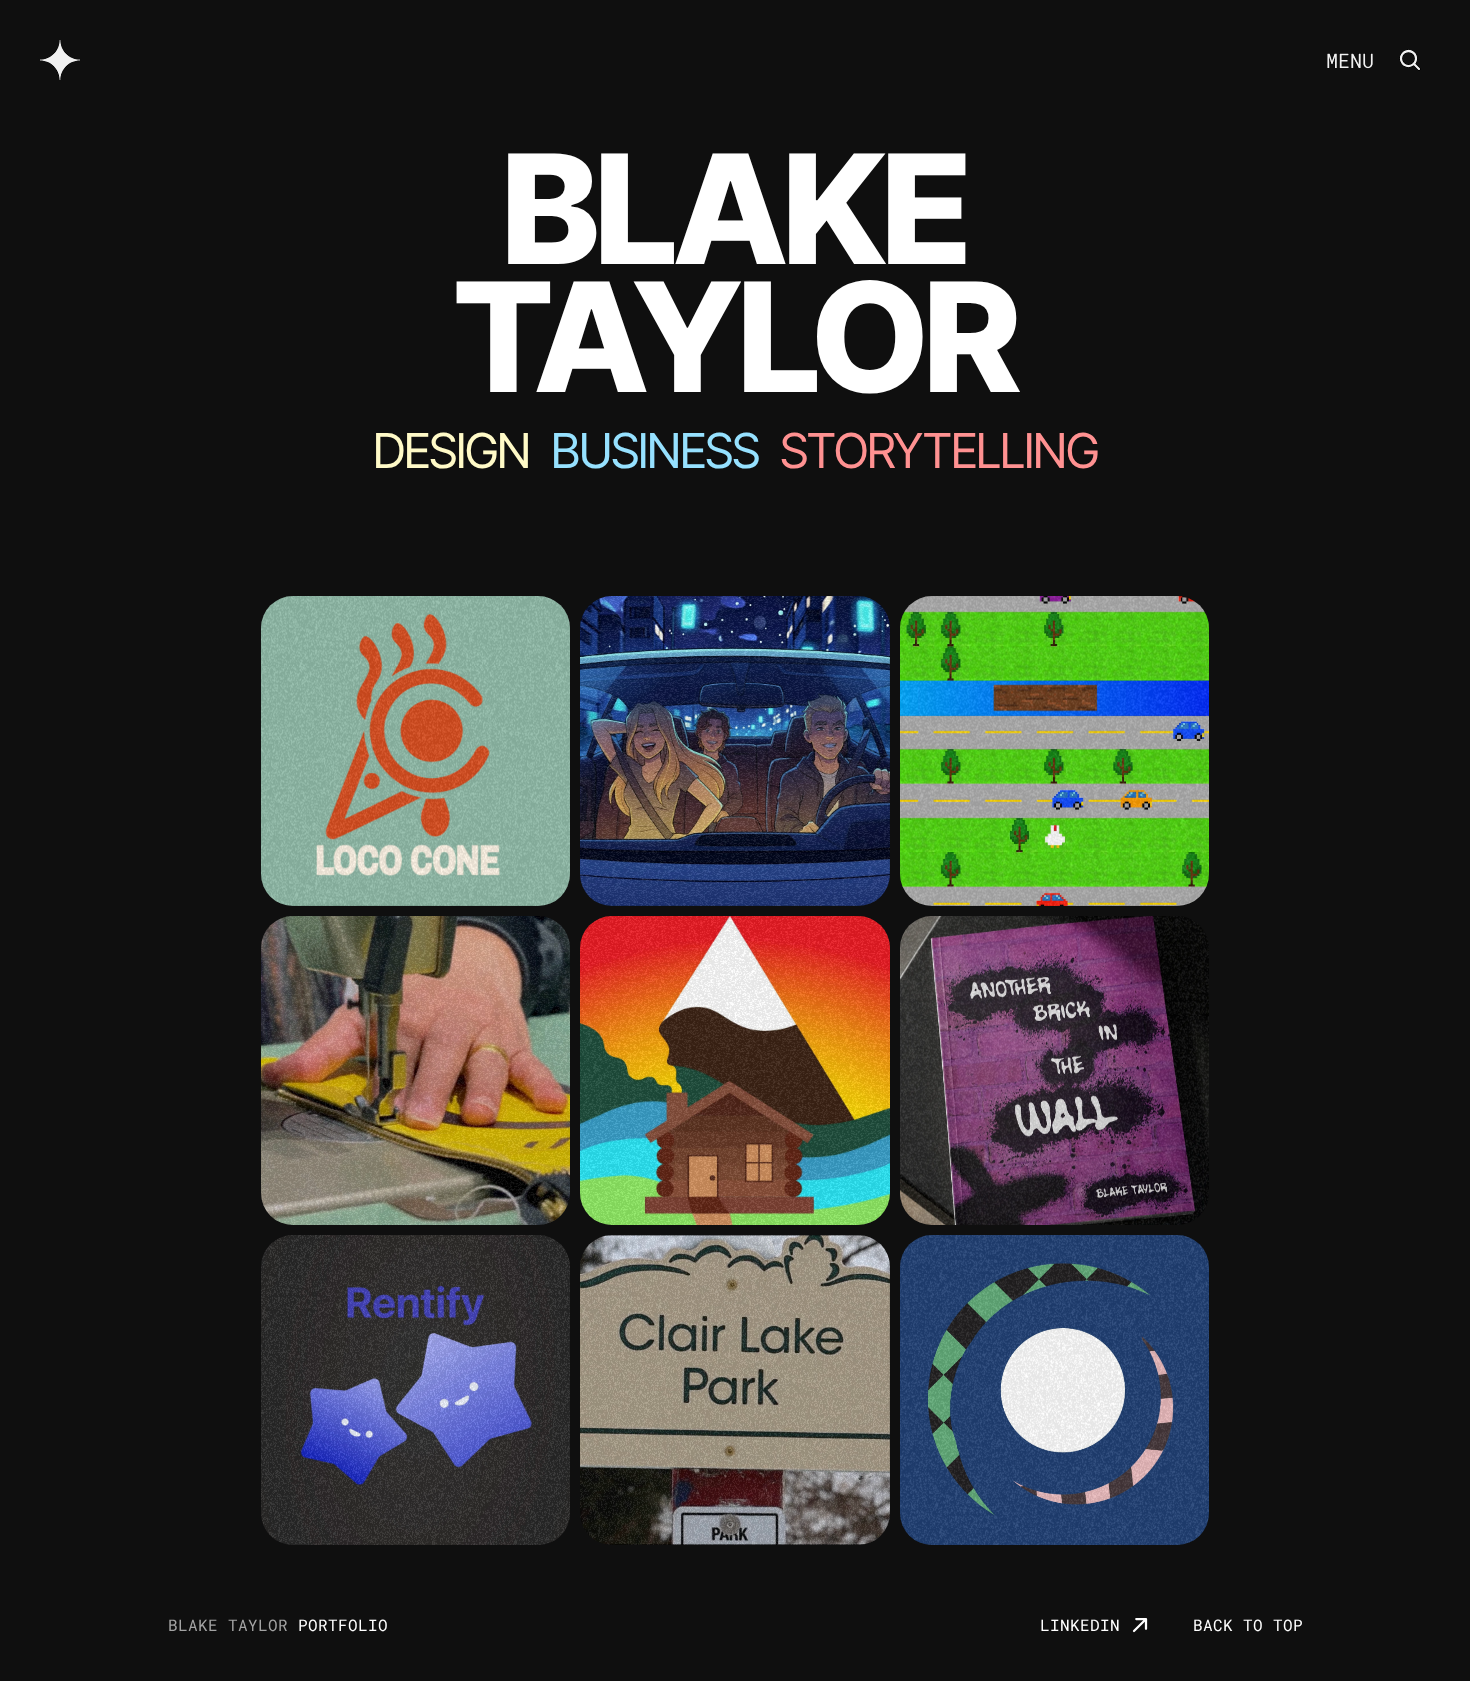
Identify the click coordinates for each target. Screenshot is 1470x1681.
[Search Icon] (1410, 60)
